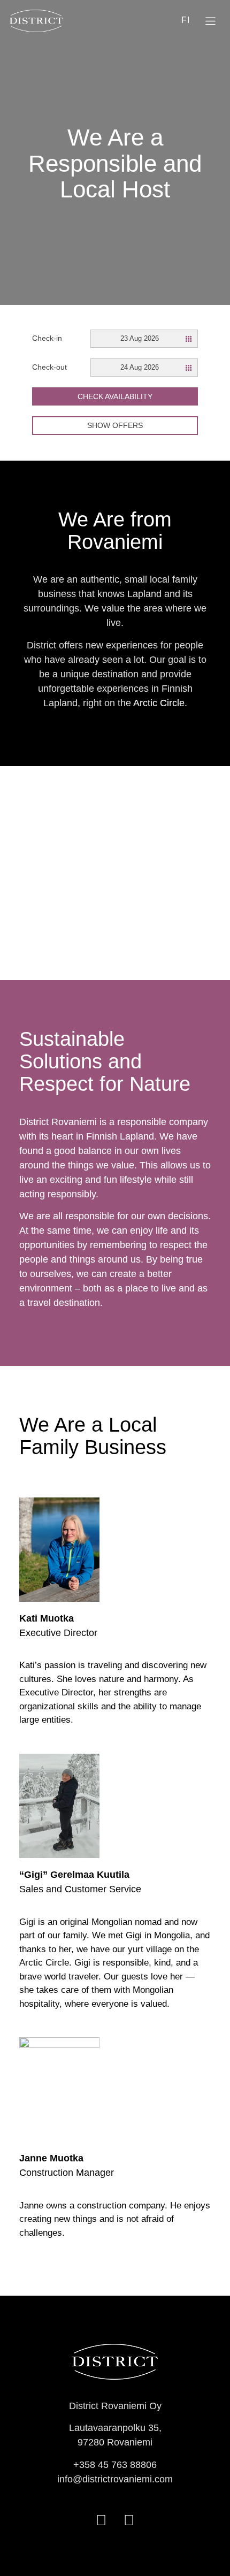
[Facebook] (101, 2521)
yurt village (150, 1949)
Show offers (115, 425)
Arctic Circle (159, 703)
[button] (211, 22)
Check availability (115, 396)
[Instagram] (129, 2521)
